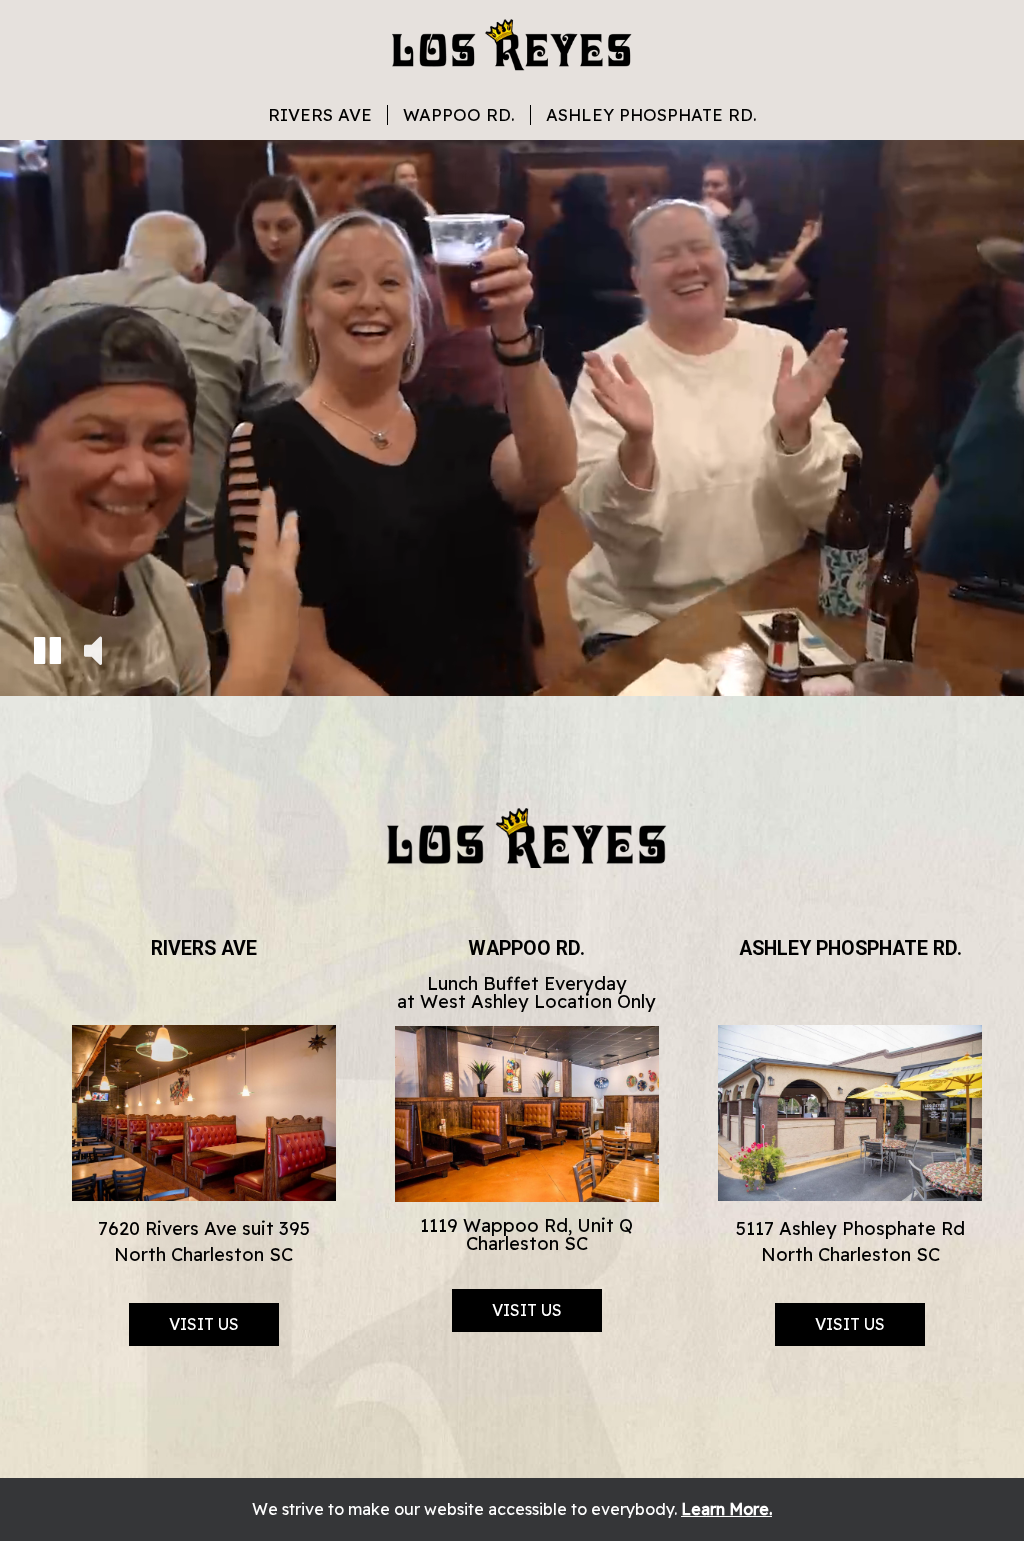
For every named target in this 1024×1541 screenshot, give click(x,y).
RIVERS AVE (320, 115)
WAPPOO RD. (459, 115)
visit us (204, 1324)
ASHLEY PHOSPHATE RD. (651, 115)
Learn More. (726, 1509)
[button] (47, 653)
